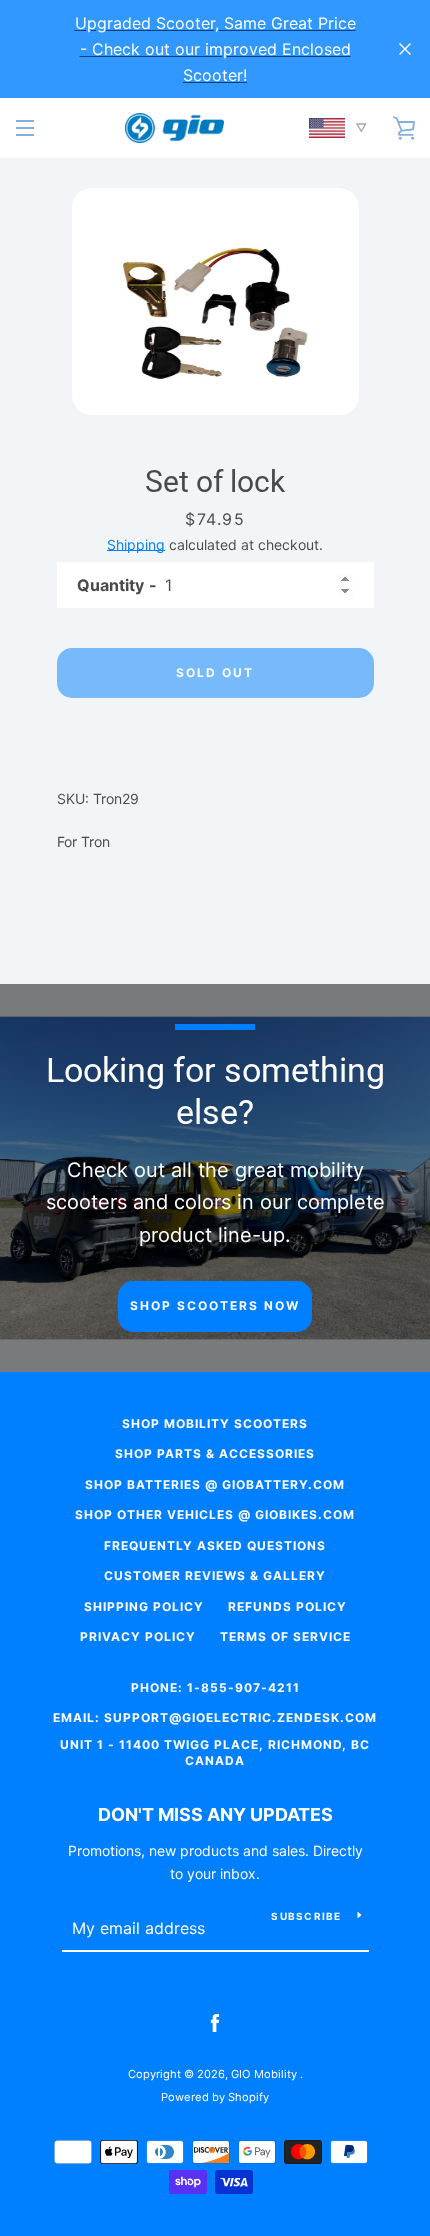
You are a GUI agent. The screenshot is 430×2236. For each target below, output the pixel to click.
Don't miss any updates (215, 1814)
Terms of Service (285, 1636)
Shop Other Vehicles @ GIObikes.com (215, 1514)
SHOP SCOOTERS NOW (215, 1305)
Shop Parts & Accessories (215, 1453)
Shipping (136, 544)
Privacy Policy (138, 1636)
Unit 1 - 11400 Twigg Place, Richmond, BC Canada (215, 1753)
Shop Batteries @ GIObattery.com (215, 1484)
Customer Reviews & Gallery (215, 1575)
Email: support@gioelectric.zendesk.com (215, 1717)
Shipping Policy (144, 1606)
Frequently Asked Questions (215, 1545)
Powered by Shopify (215, 2097)
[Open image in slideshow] (215, 301)
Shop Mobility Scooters (215, 1423)
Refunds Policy (287, 1606)
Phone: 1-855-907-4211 (215, 1687)
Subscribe (306, 1916)
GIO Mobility (265, 2074)
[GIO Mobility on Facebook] (215, 2022)
